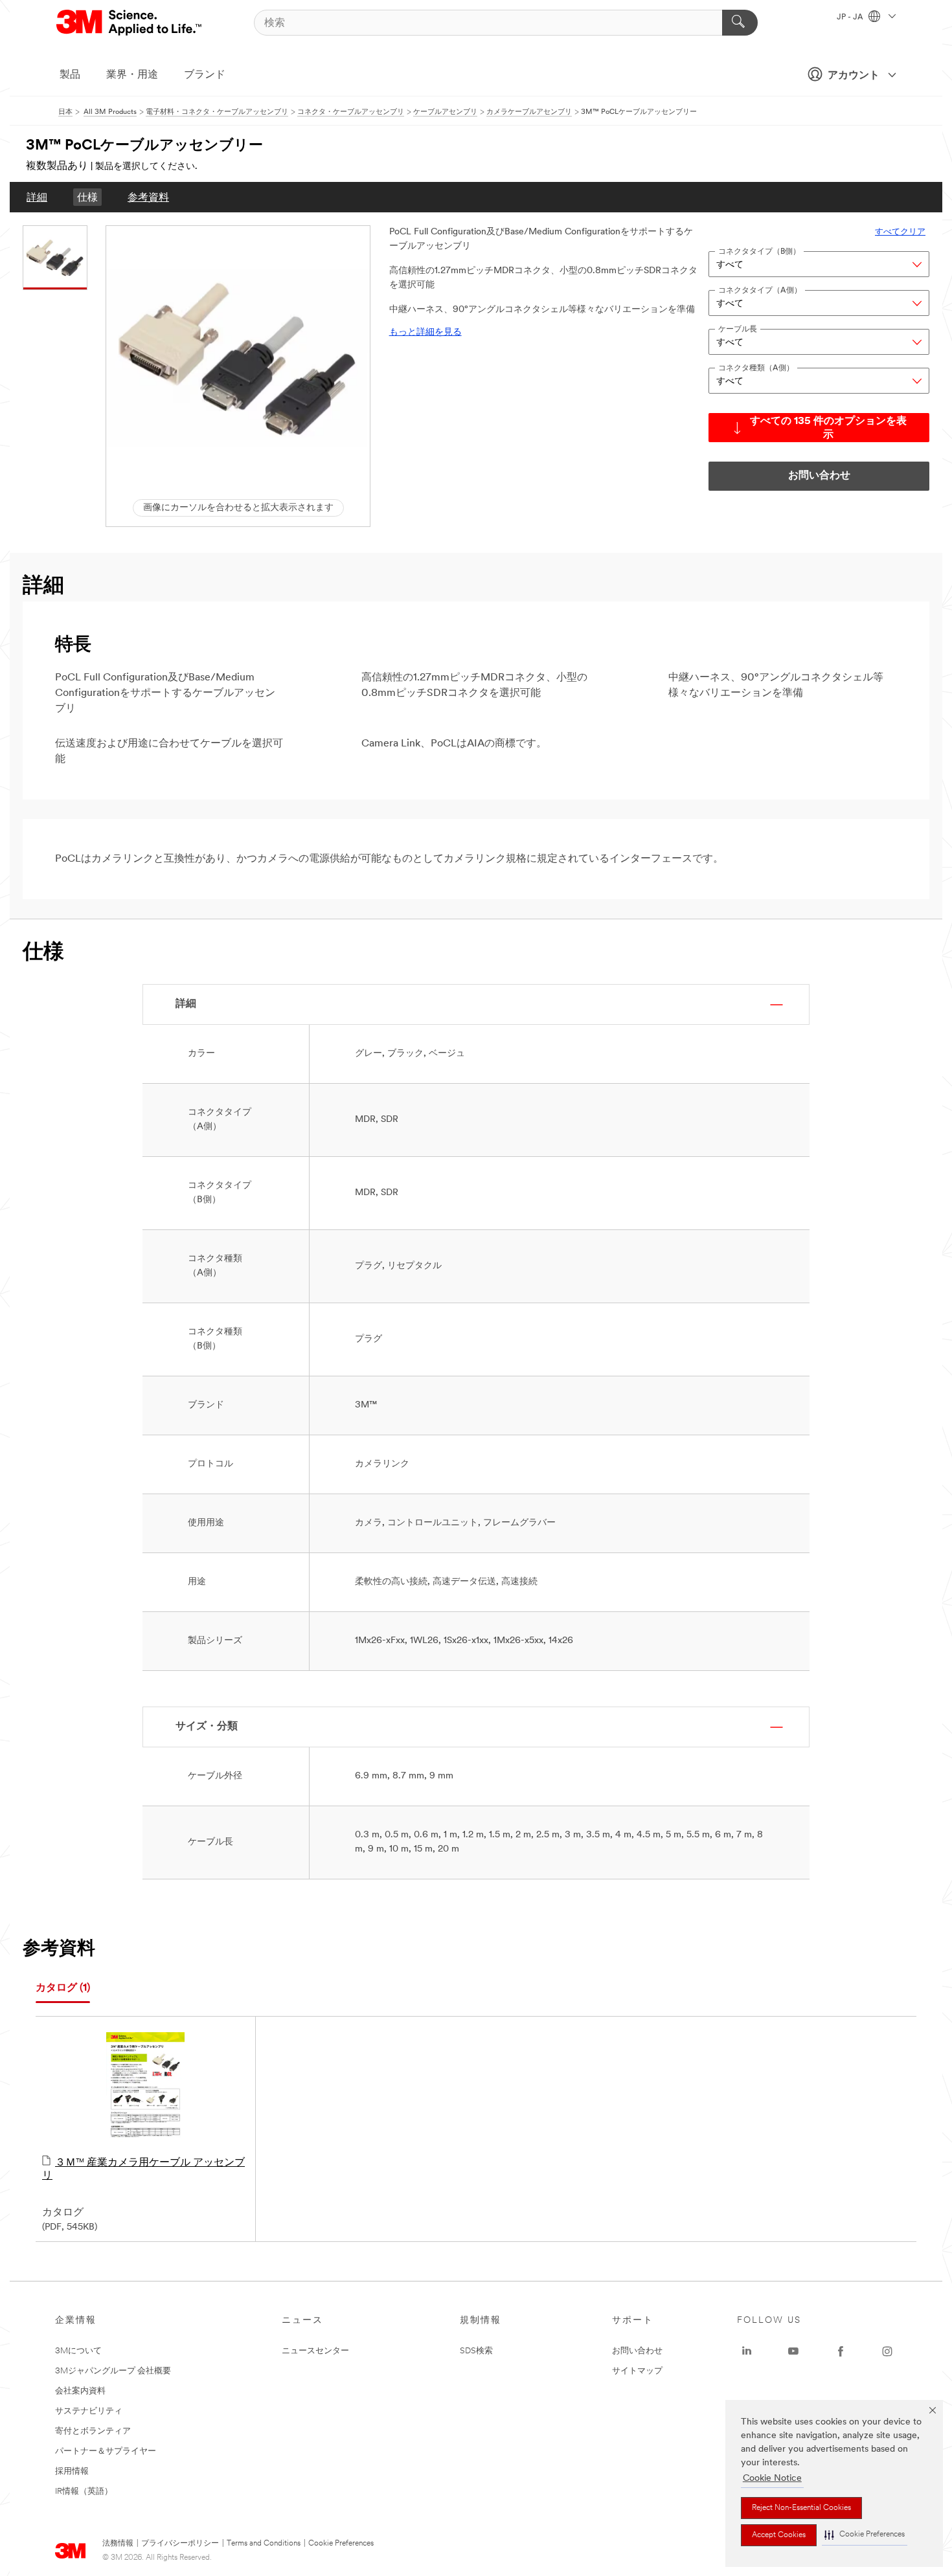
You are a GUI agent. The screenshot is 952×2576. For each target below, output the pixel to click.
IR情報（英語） (84, 2492)
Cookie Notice (772, 2479)
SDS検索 (476, 2351)
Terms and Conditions (264, 2544)
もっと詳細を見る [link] (425, 332)
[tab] (63, 1988)
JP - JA (851, 17)
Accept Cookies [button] (779, 2535)
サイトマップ (637, 2371)
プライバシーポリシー (180, 2544)
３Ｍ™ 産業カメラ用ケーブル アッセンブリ (143, 2169)
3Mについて (78, 2351)
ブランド (205, 75)
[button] (865, 2535)
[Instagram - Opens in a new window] (887, 2351)
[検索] (740, 23)
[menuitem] (37, 197)
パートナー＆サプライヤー (106, 2451)
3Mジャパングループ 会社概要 (113, 2371)
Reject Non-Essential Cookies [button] (801, 2508)
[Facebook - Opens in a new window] (841, 2351)
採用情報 (72, 2471)
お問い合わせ (637, 2351)
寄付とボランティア (93, 2431)
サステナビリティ (89, 2411)
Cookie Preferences (341, 2544)
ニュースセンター (315, 2351)
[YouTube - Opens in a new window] (793, 2351)
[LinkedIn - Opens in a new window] (747, 2351)
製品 (70, 75)
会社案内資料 (80, 2391)
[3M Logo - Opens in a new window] (130, 23)
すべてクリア (900, 232)
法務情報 (118, 2544)
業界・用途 (132, 75)
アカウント (854, 76)
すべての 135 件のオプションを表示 (828, 428)
